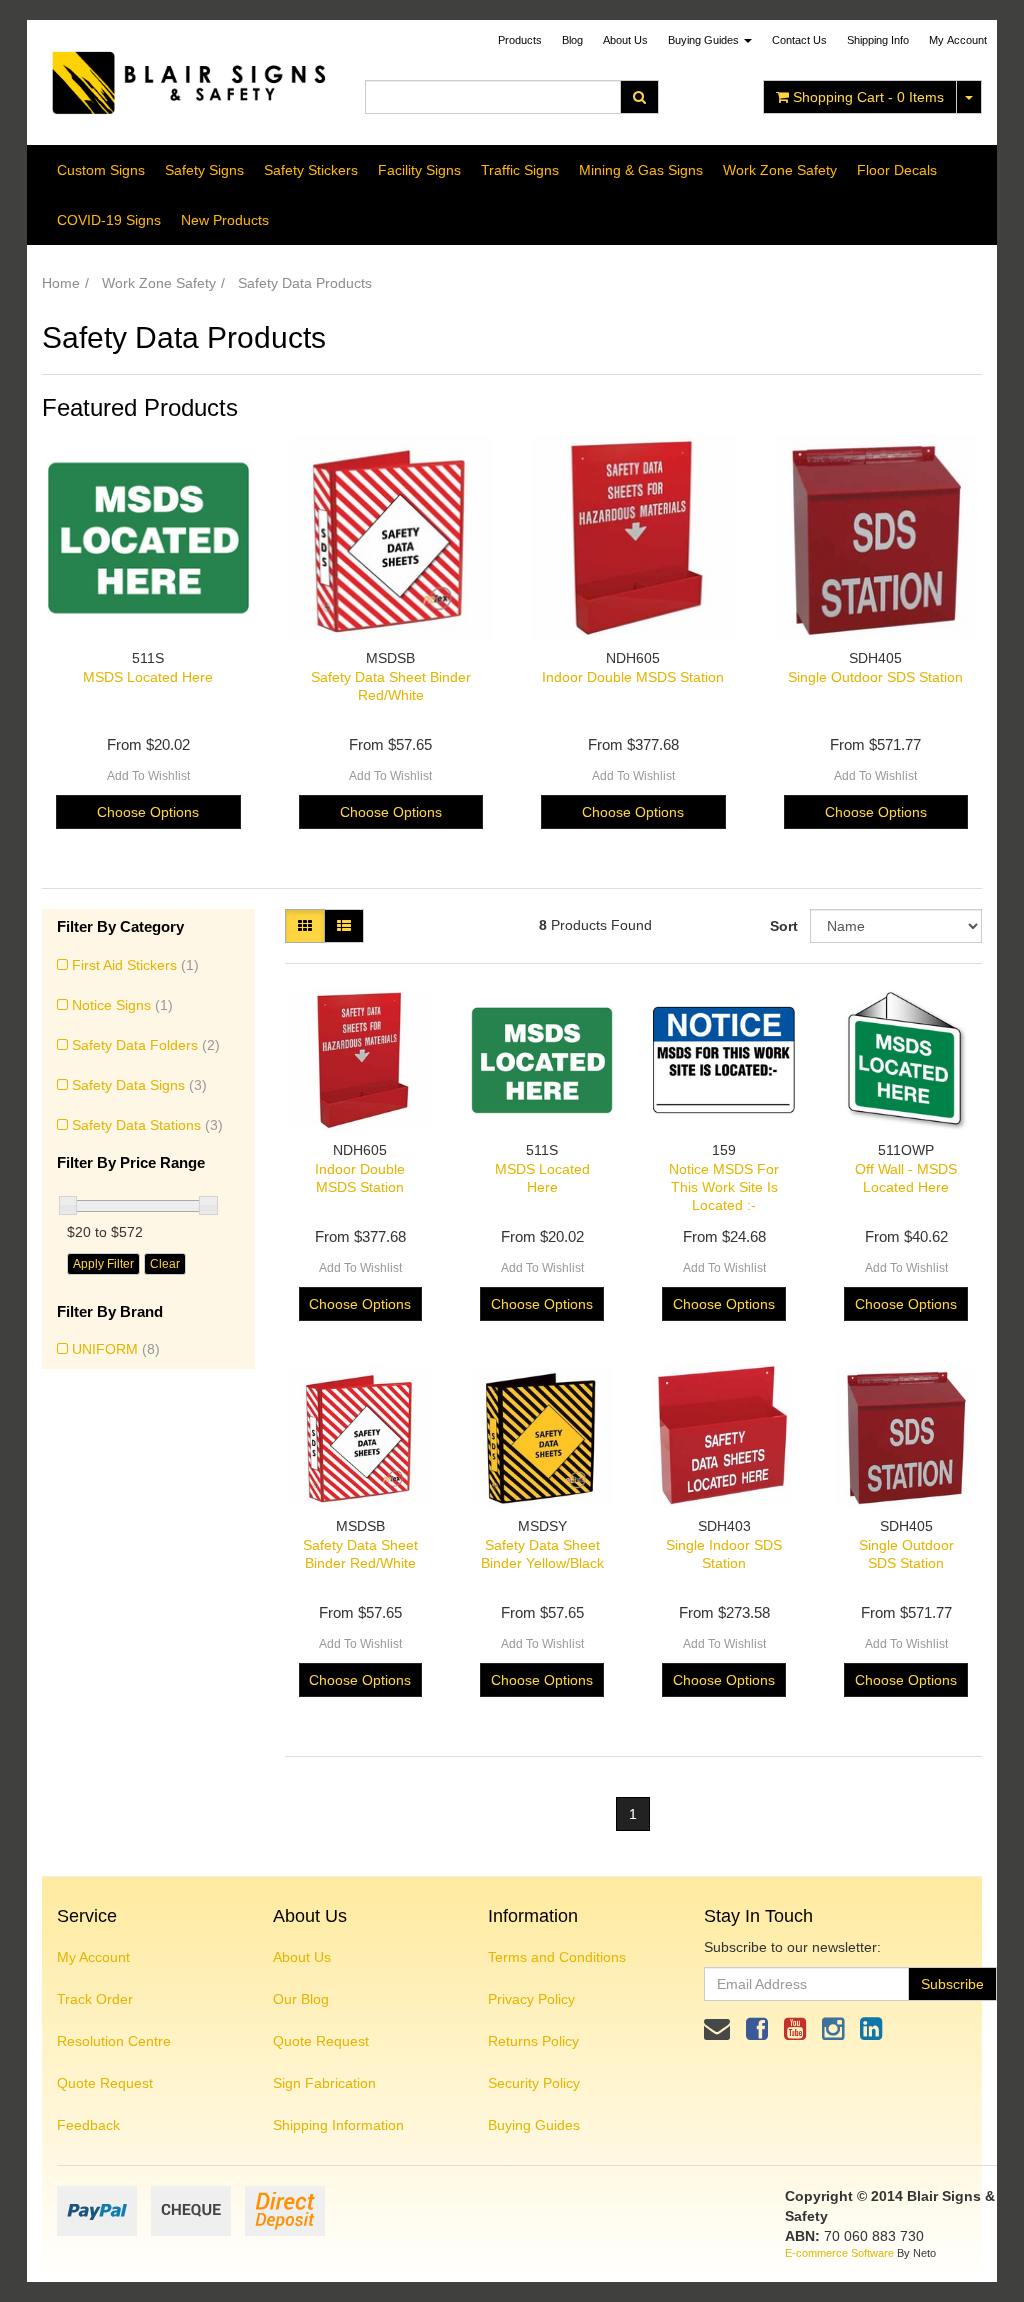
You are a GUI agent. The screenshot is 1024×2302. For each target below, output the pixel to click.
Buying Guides (705, 40)
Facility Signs (419, 170)
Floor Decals (897, 170)
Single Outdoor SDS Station (875, 677)
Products (520, 40)
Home (61, 283)
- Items (868, 97)
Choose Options (148, 812)
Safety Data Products (305, 283)
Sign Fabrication (324, 2083)
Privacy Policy (531, 1999)
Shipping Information (338, 2125)
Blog (572, 40)
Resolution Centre (114, 2041)
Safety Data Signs (139, 1085)
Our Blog (301, 1999)
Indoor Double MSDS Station (633, 677)
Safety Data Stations (147, 1125)
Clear (165, 1264)
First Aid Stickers (135, 965)
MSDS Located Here (148, 677)
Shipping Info (878, 40)
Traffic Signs (520, 170)
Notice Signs (122, 1005)
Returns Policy (533, 2041)
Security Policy (534, 2083)
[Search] (639, 97)
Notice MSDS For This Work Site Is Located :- (724, 1187)
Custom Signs (101, 170)
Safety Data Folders (146, 1045)
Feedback (88, 2125)
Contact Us (799, 40)
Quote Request (105, 2083)
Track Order (95, 1999)
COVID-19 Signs (109, 220)
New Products (225, 220)
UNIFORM (116, 1349)
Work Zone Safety (780, 170)
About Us (625, 40)
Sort (782, 926)
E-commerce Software (839, 2253)
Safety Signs (204, 170)
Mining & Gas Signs (641, 170)
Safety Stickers (311, 170)
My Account (93, 1957)
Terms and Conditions (557, 1957)
